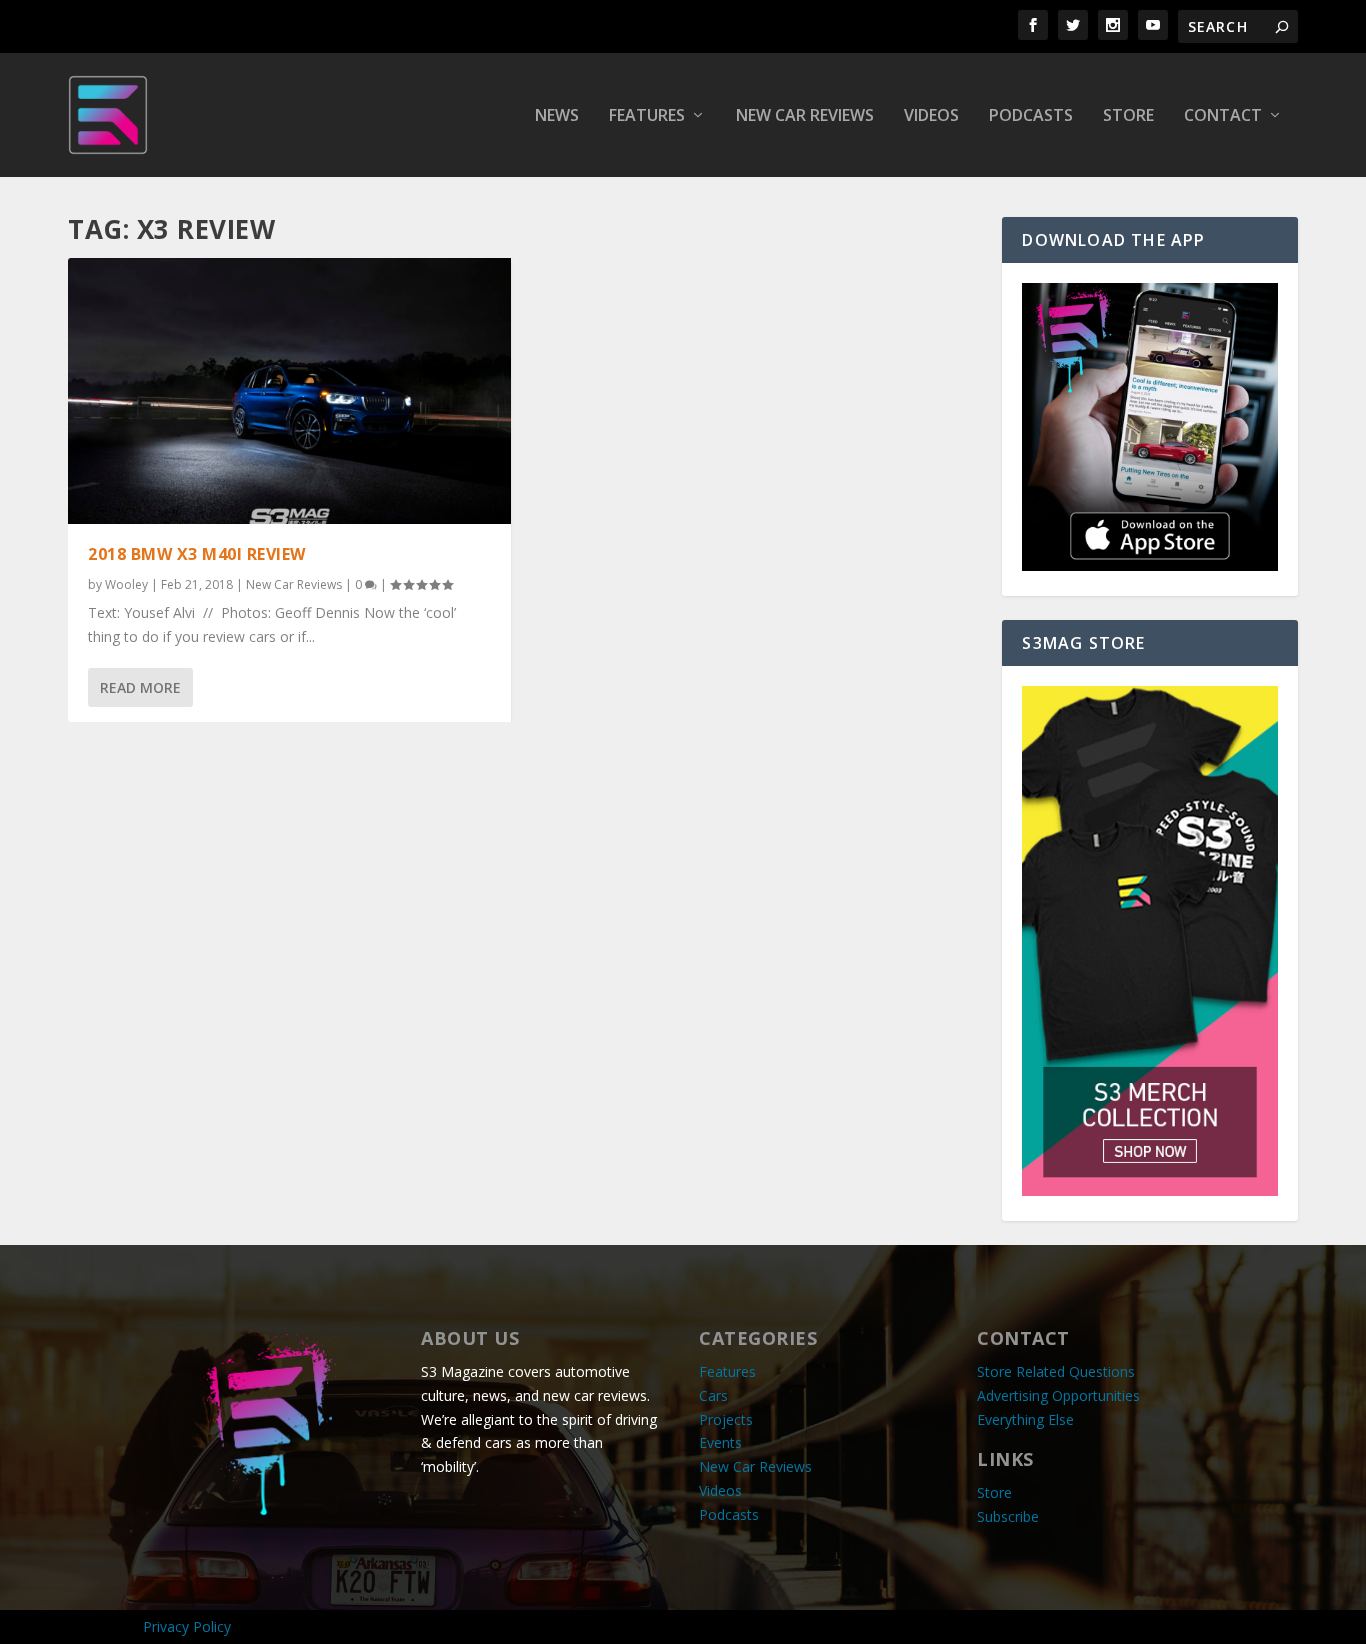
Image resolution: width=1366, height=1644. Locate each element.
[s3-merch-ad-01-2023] (1149, 1190)
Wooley (126, 584)
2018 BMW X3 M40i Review (197, 554)
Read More (140, 687)
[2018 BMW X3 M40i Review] (289, 391)
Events (720, 1442)
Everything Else (1025, 1419)
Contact (1223, 116)
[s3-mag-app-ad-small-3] (1149, 565)
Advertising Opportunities (1058, 1395)
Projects (726, 1419)
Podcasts (1031, 116)
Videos (931, 116)
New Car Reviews (805, 116)
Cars (713, 1395)
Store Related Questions (1056, 1371)
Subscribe (1008, 1516)
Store (1128, 116)
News (557, 116)
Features (647, 116)
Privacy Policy (187, 1626)
